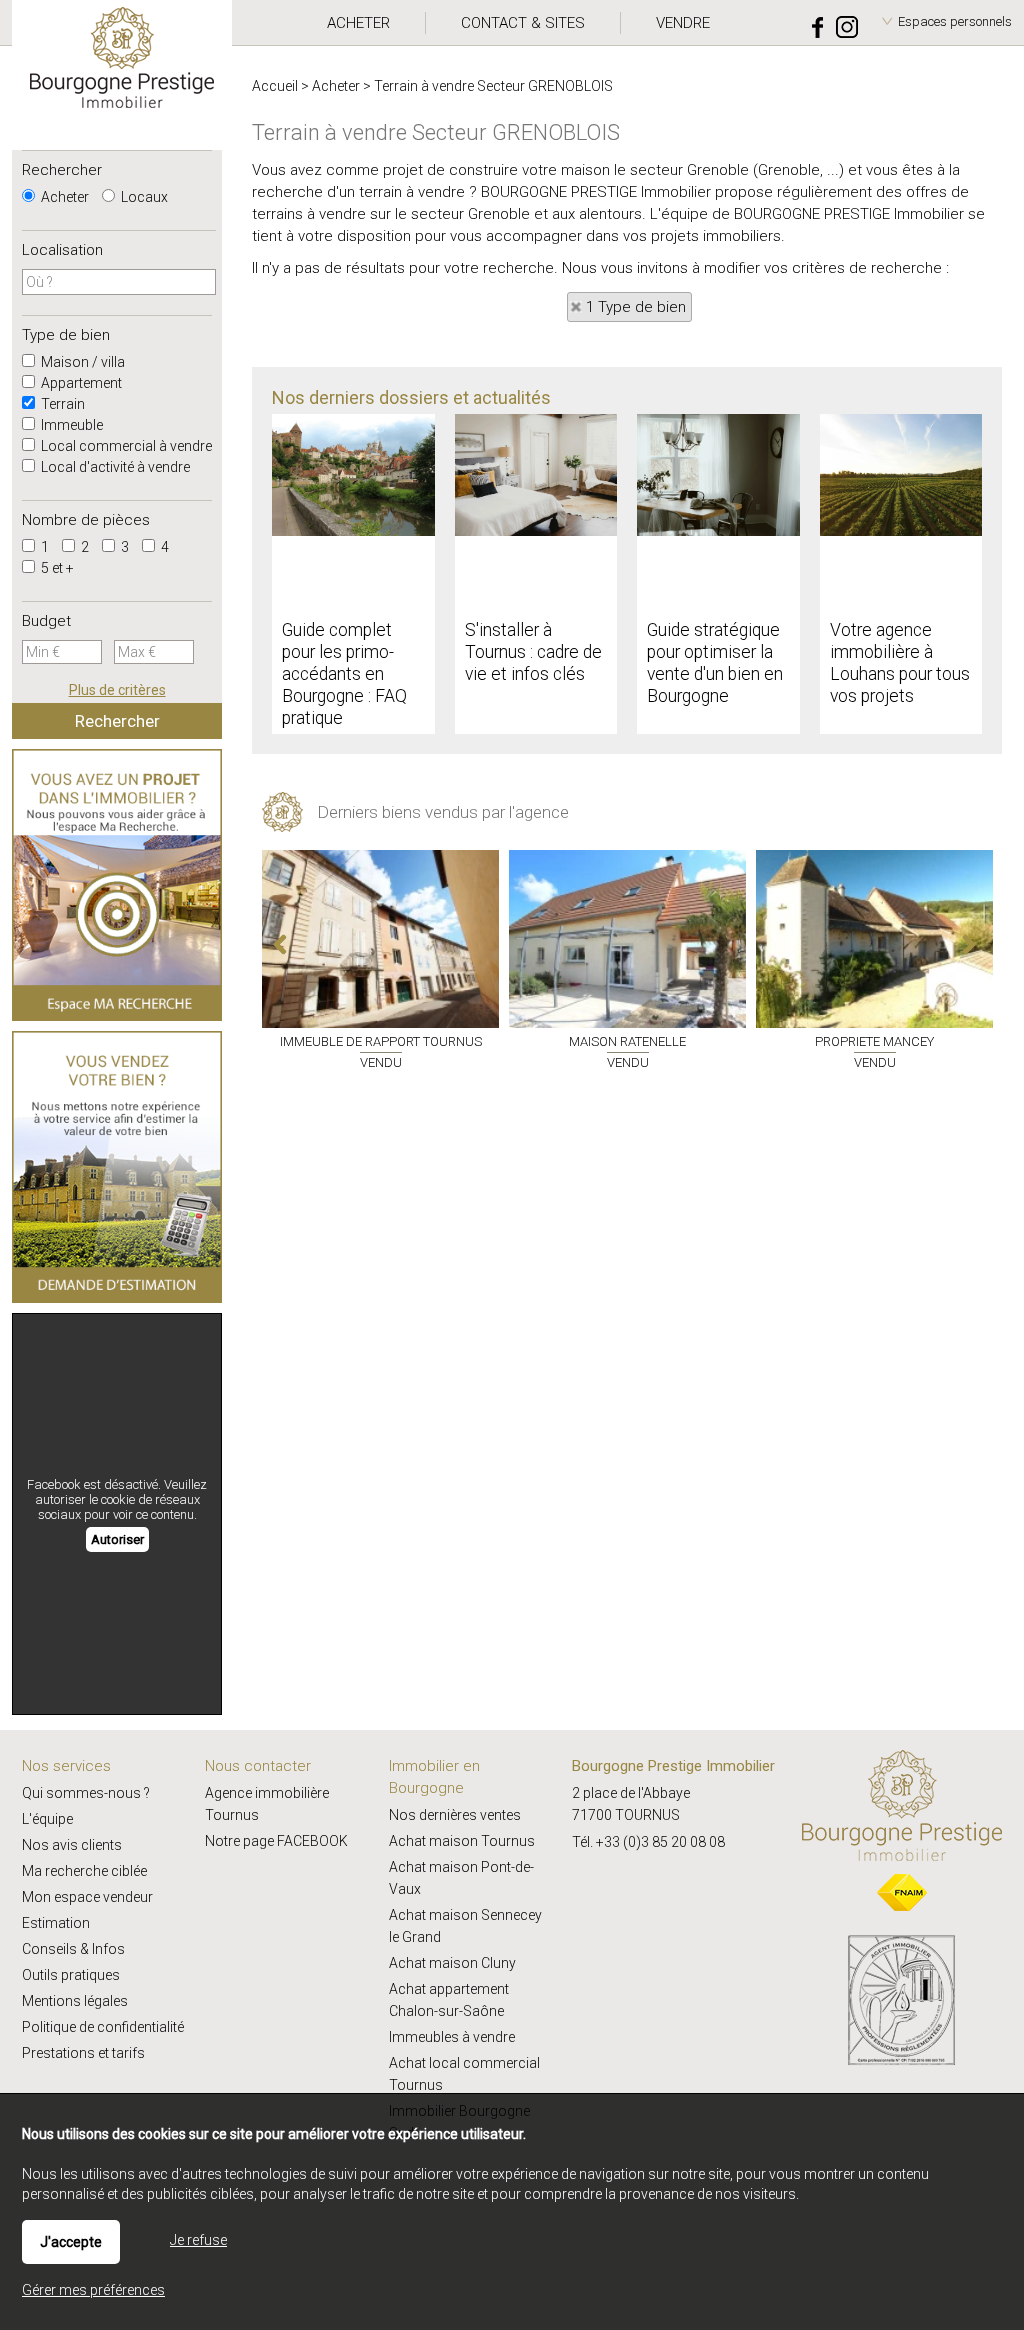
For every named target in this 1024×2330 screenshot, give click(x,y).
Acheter (63, 197)
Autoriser (117, 1539)
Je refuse (198, 2240)
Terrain (61, 404)
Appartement (80, 383)
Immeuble (70, 425)
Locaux (143, 197)
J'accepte (71, 2242)
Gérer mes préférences (93, 2290)
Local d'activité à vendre (114, 467)
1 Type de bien (636, 307)
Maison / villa (81, 362)
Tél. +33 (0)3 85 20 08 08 (648, 1842)
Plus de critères (117, 690)
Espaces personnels (955, 21)
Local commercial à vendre (125, 446)
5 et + (56, 568)
